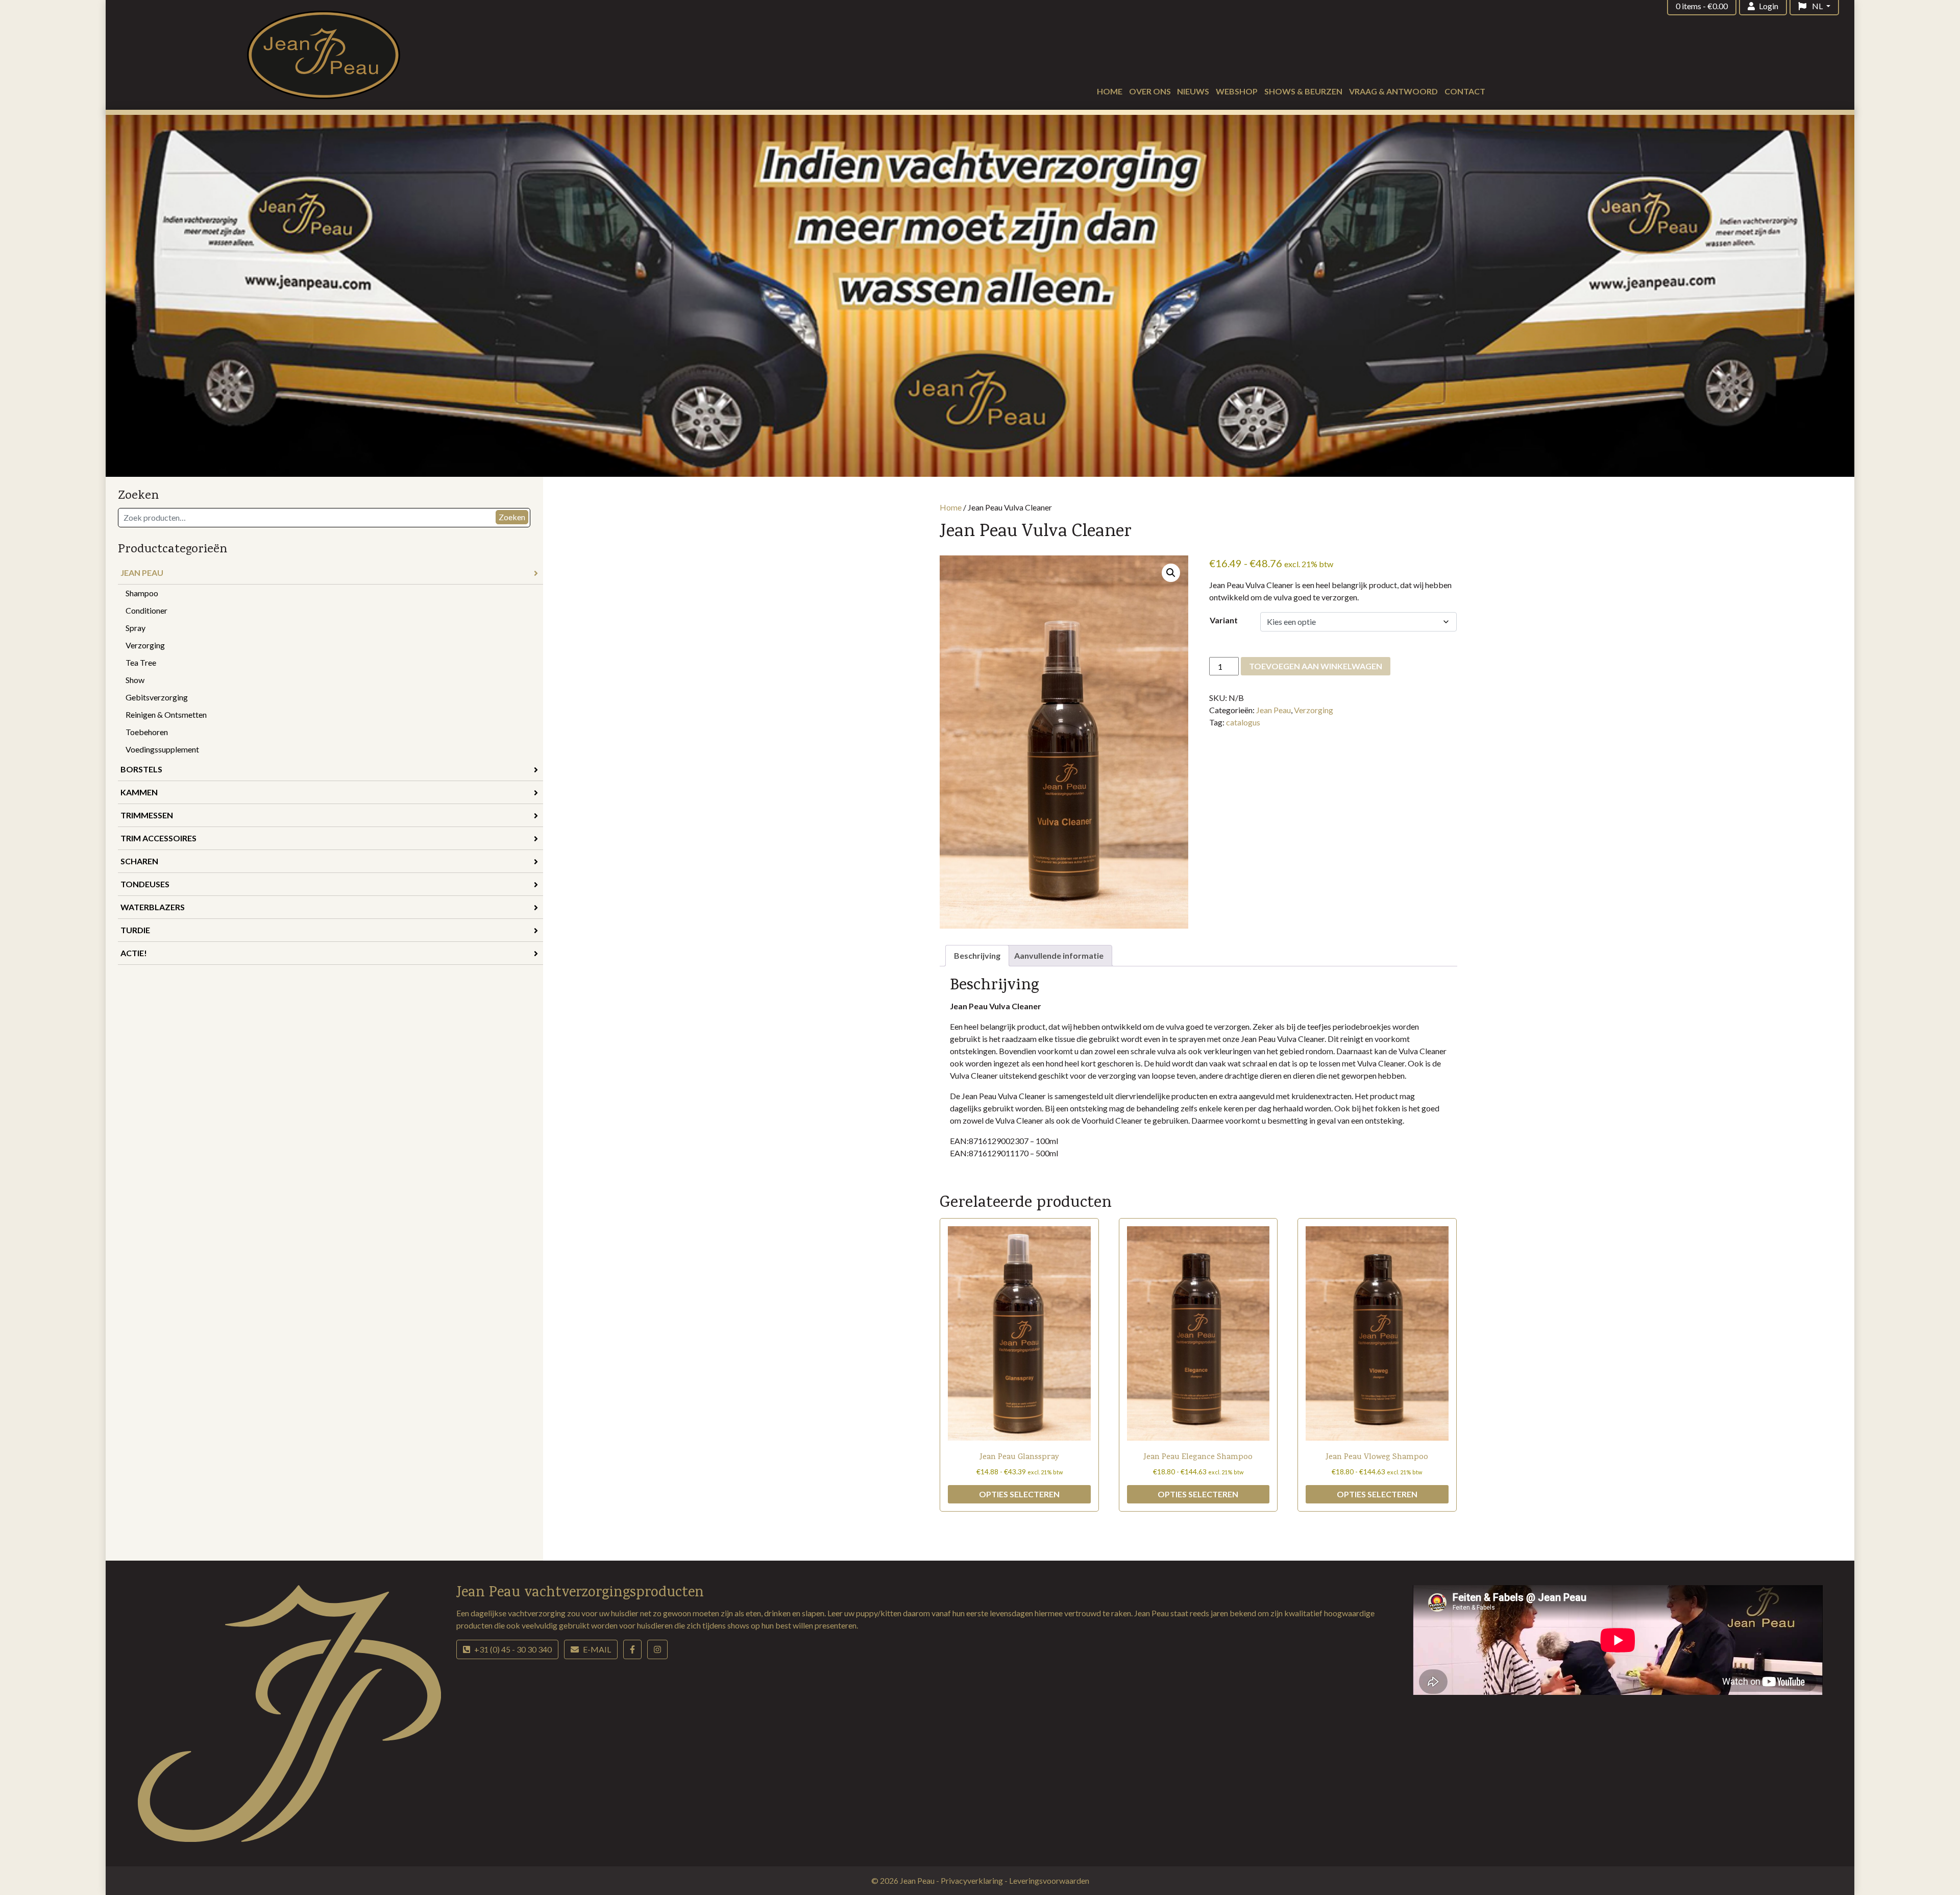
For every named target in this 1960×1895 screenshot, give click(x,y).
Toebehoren (147, 732)
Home (1110, 91)
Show (135, 680)
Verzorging (145, 645)
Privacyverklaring (973, 1880)
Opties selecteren (1019, 1494)
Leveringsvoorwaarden (1049, 1880)
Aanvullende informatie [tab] (1059, 955)
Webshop (1237, 91)
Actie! (134, 953)
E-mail (597, 1649)
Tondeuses (145, 884)
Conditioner (146, 610)
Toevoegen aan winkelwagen (1316, 666)
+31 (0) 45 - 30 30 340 (513, 1649)
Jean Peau (142, 573)
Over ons (1150, 91)
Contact (1465, 91)
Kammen (139, 792)
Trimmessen (147, 815)
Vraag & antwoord (1393, 91)
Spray (136, 628)
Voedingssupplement (162, 749)
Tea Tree (141, 662)
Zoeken (512, 517)
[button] (1171, 573)
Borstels (141, 769)
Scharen (139, 861)
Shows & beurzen (1303, 91)
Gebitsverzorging (157, 697)
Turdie (135, 930)
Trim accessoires (158, 838)
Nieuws (1193, 91)
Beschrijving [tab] (977, 955)
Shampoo (142, 593)
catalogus (1243, 722)
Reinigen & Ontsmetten (166, 714)
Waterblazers (153, 907)
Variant (1224, 620)
